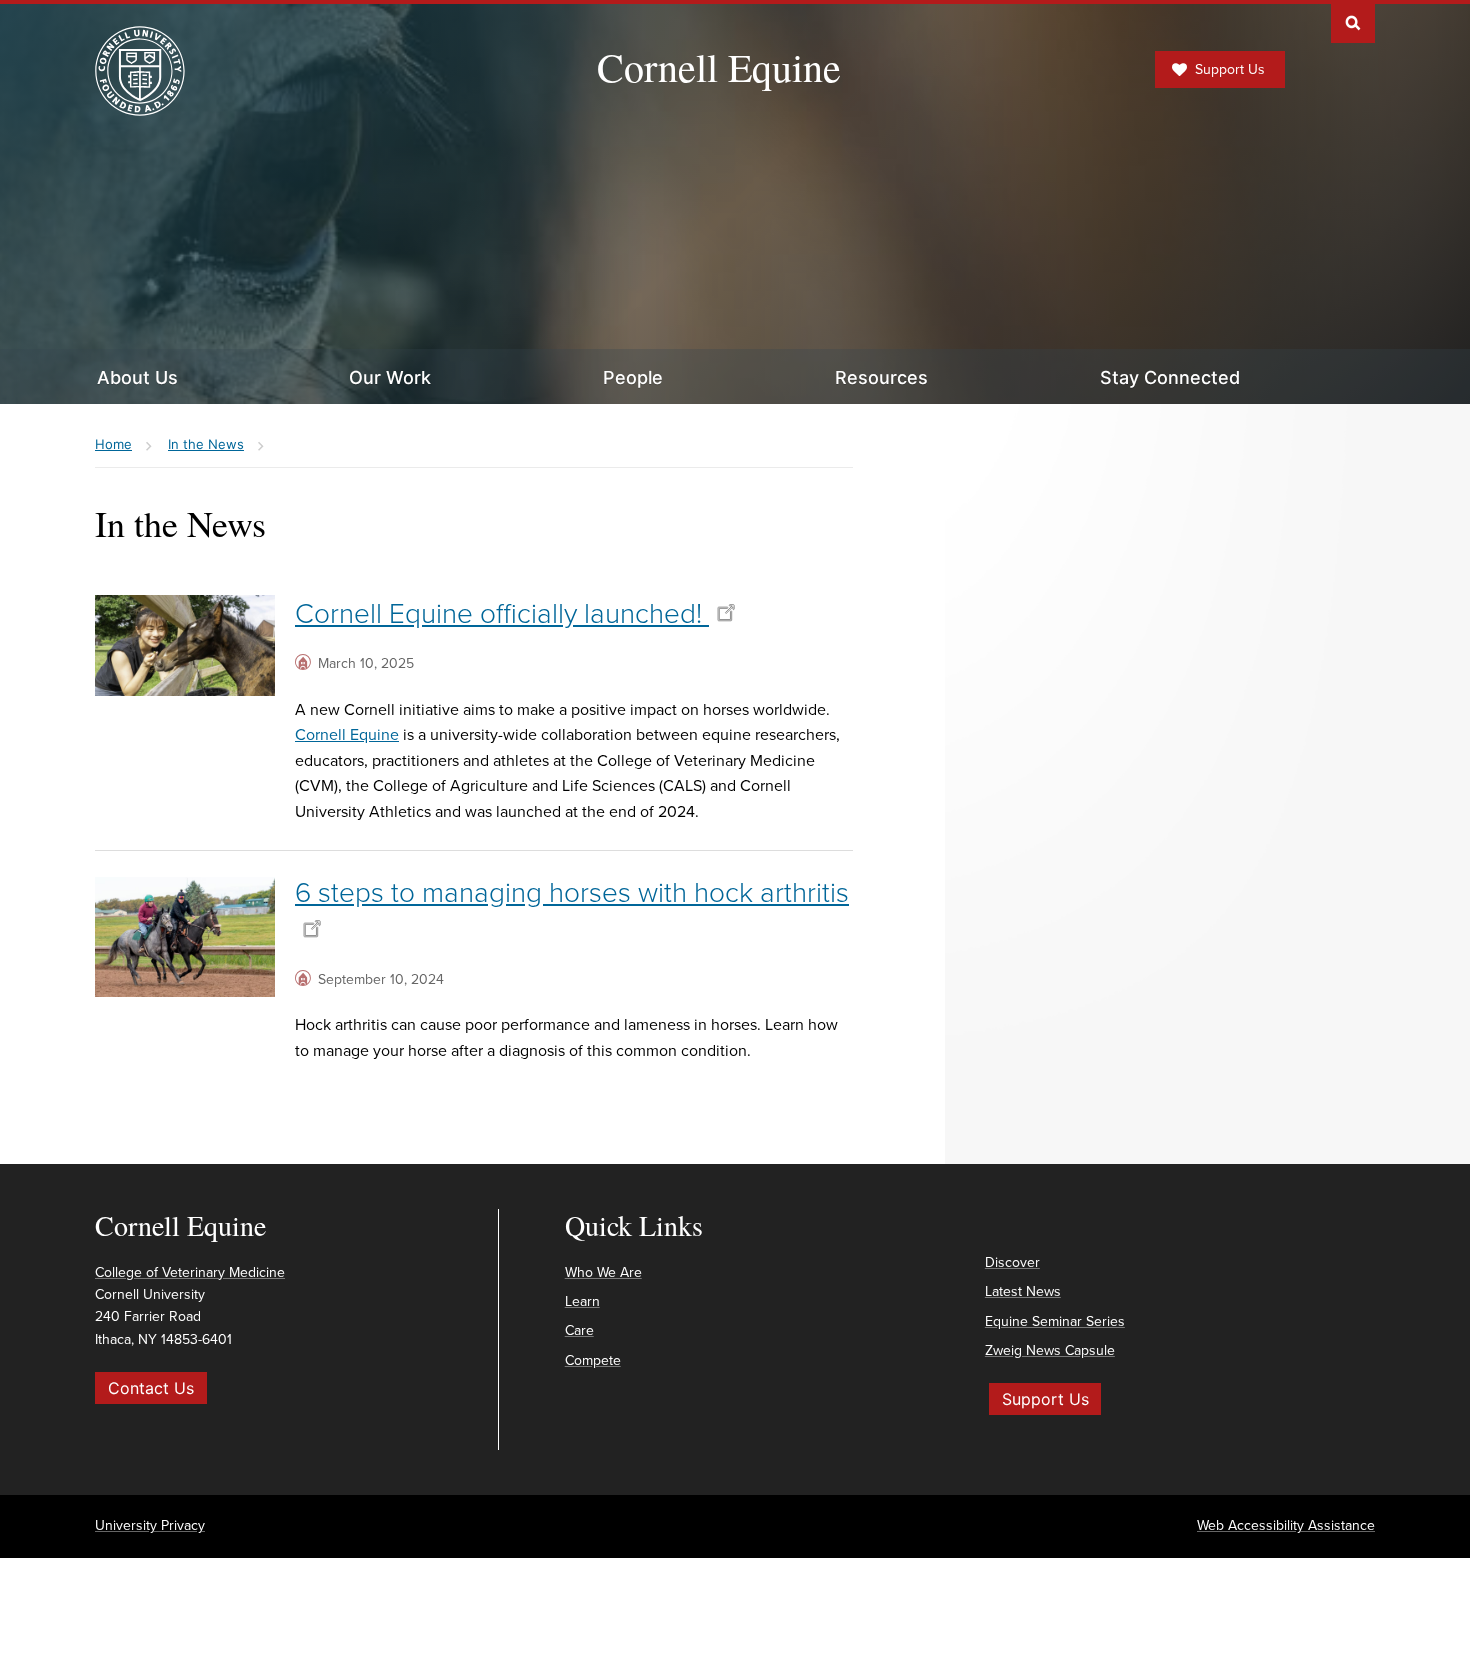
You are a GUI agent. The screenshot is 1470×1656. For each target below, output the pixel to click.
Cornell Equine (719, 66)
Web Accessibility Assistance (1286, 1525)
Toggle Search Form (1353, 21)
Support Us (1230, 69)
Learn (582, 1301)
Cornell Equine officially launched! (502, 614)
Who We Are (603, 1272)
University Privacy (150, 1525)
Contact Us (151, 1388)
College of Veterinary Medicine (190, 1272)
